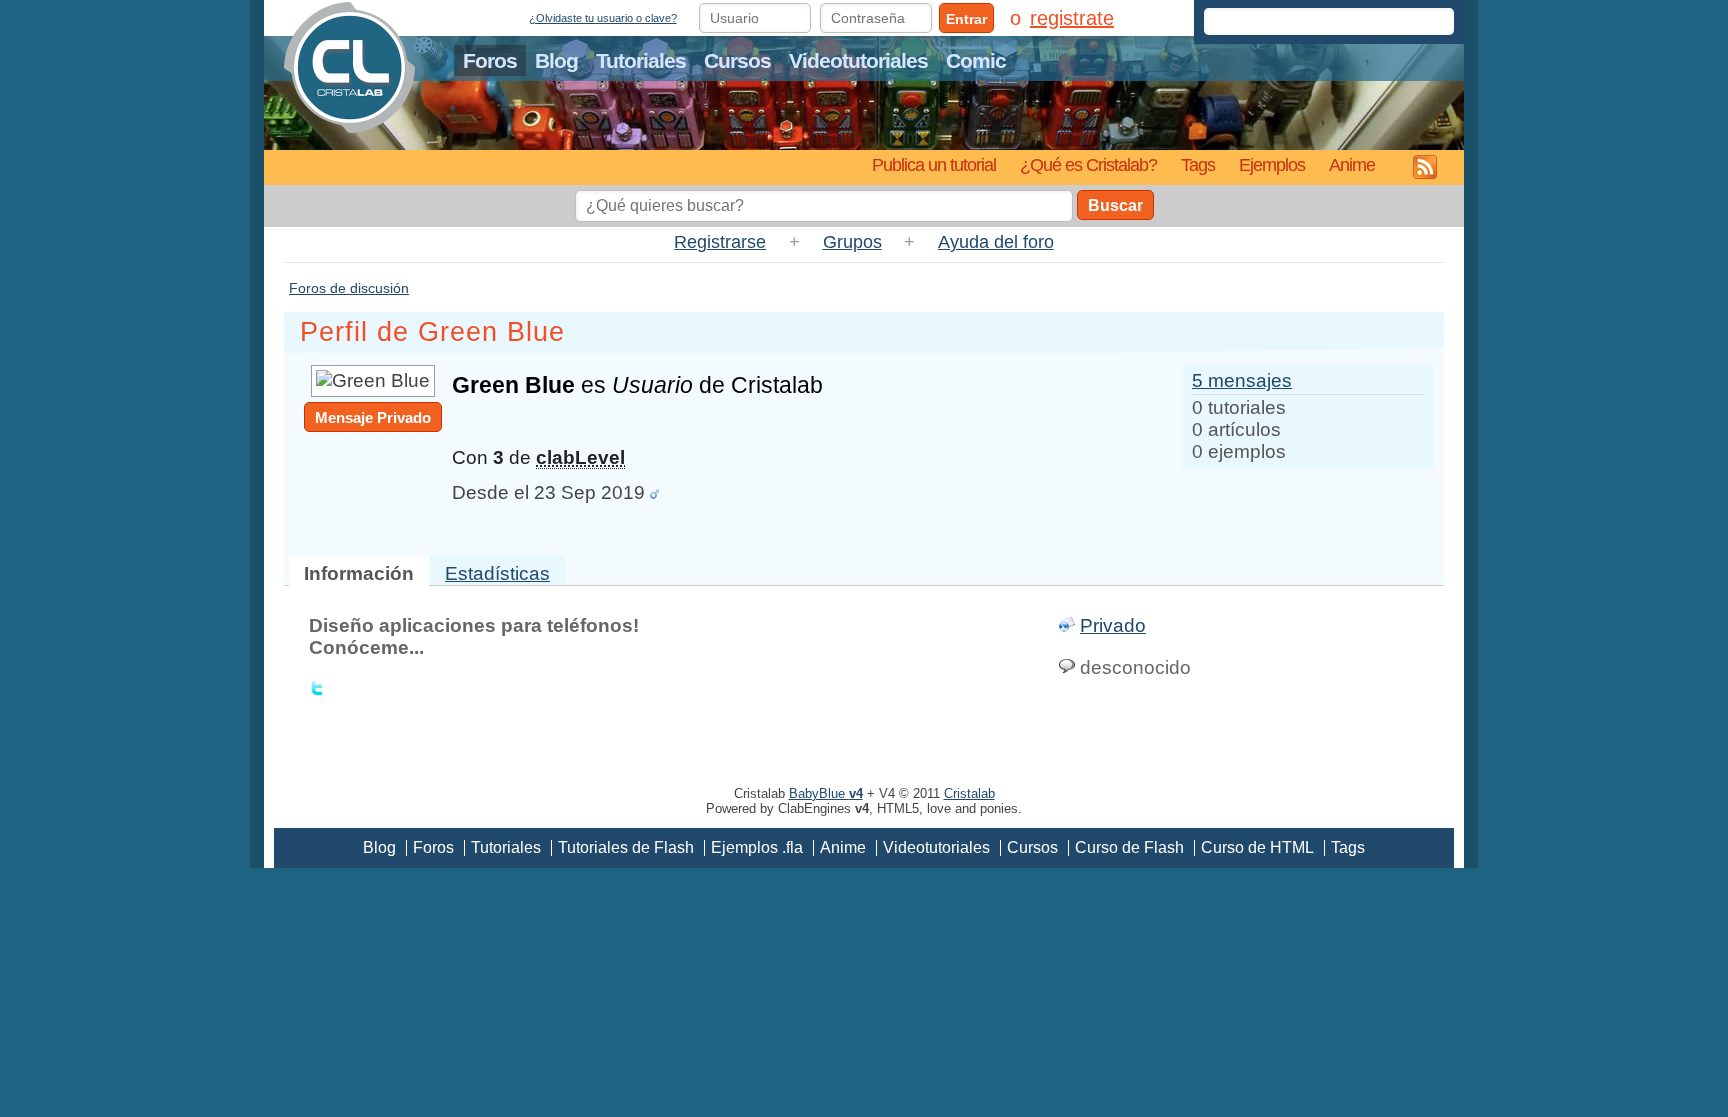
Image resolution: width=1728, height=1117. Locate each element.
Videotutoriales (858, 60)
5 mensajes (1242, 380)
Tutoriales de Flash (626, 847)
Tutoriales (641, 60)
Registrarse (720, 242)
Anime (1352, 164)
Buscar (1115, 205)
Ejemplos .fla (757, 847)
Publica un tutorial (934, 164)
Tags (1198, 164)
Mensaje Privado (373, 417)
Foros (490, 60)
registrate (1072, 18)
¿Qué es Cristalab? (1088, 164)
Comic (976, 60)
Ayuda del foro (996, 242)
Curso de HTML (1257, 847)
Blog (556, 60)
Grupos (852, 242)
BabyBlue (826, 793)
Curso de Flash (1129, 847)
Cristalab (969, 793)
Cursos (737, 60)
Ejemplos (1272, 164)
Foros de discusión (349, 288)
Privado (1113, 625)
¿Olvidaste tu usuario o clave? (603, 18)
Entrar (966, 19)
